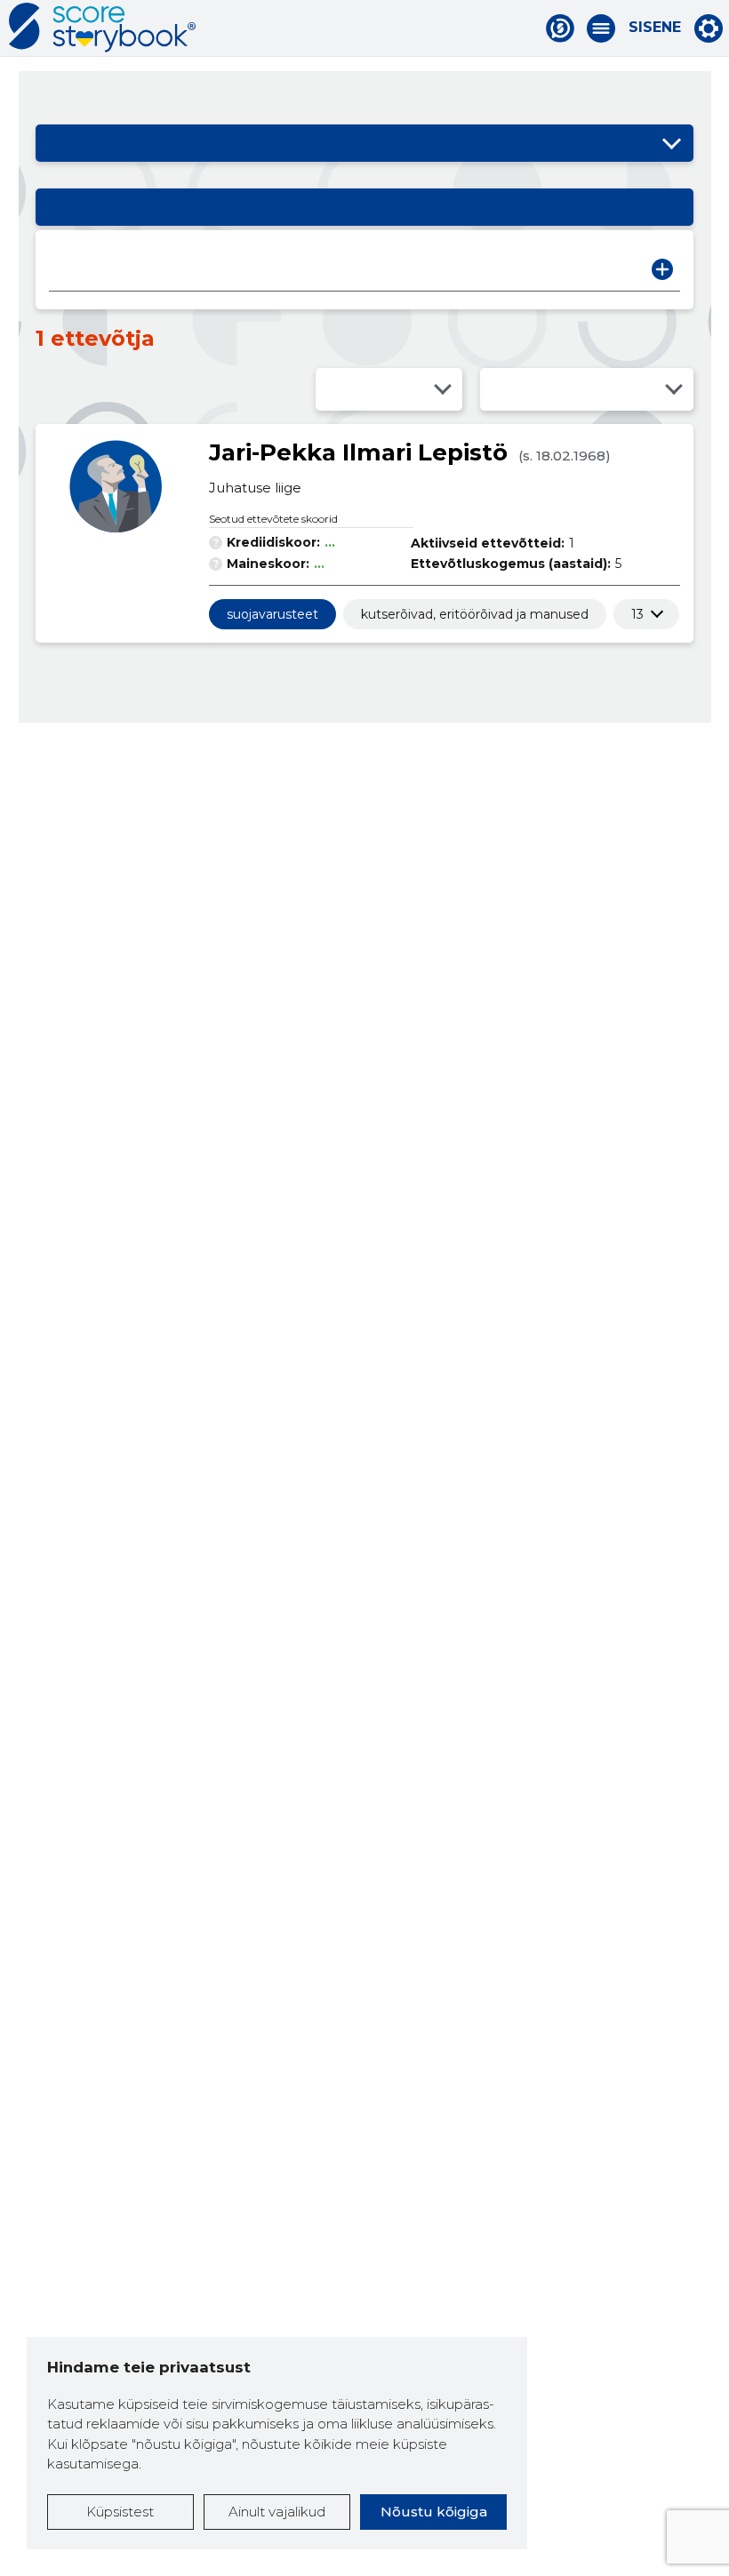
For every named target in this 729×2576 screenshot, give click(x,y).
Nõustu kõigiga (434, 2512)
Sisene (655, 28)
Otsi (662, 269)
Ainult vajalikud (277, 2512)
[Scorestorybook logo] (102, 28)
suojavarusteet (272, 614)
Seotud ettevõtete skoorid (273, 519)
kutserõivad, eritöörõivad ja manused (475, 614)
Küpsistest (120, 2512)
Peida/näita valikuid (671, 143)
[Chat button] (560, 28)
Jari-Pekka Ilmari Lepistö (358, 452)
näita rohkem (637, 614)
